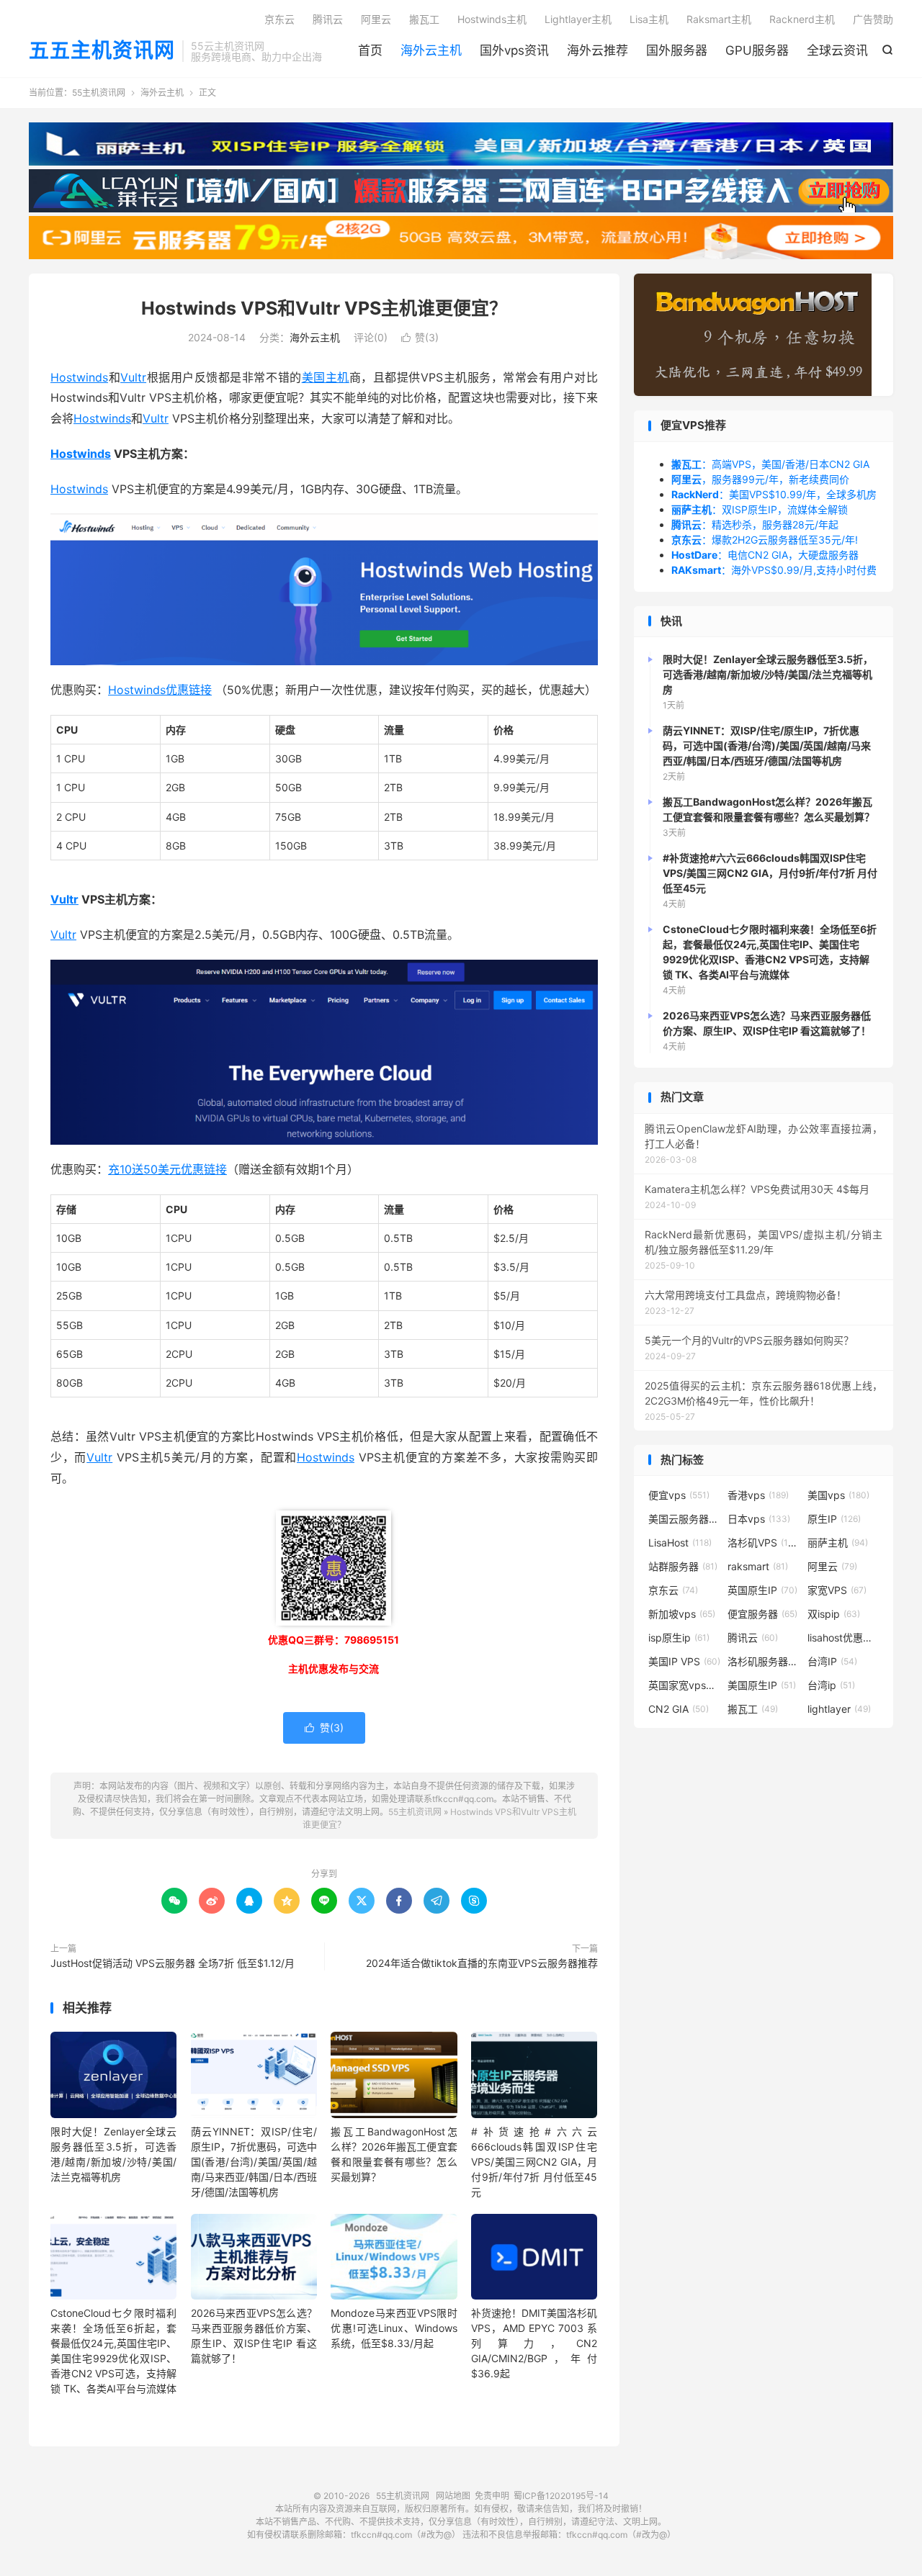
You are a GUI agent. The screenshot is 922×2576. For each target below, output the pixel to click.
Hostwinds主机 (492, 19)
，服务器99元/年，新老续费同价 (760, 479)
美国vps (838, 1495)
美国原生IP (762, 1685)
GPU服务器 (757, 50)
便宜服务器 (762, 1614)
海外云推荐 (597, 50)
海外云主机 (431, 50)
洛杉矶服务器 (764, 1661)
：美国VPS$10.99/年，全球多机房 (774, 494)
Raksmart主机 (719, 19)
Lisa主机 (649, 19)
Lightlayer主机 (578, 19)
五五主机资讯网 (102, 51)
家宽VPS (837, 1590)
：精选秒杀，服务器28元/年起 (755, 524)
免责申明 (492, 2496)
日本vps (759, 1519)
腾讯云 (328, 19)
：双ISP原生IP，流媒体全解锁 (760, 509)
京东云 (279, 19)
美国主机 (326, 377)
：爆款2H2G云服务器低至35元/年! (765, 540)
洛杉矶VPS (764, 1543)
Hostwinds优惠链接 (160, 690)
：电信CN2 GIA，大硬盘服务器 (765, 555)
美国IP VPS (684, 1661)
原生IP (834, 1519)
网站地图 (453, 2496)
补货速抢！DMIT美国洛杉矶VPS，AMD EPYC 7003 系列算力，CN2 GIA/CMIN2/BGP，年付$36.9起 (534, 2343)
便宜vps (679, 1495)
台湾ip (831, 1685)
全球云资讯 (837, 50)
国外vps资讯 (514, 50)
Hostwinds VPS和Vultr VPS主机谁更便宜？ (324, 308)
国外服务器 (677, 50)
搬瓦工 (424, 19)
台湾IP (832, 1661)
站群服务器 (683, 1566)
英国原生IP (762, 1590)
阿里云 (376, 19)
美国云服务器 (684, 1519)
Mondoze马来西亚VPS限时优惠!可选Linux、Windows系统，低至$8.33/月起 (394, 2328)
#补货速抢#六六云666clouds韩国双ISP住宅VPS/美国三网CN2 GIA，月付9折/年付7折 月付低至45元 (534, 2162)
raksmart (758, 1566)
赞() (420, 337)
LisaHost (680, 1543)
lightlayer (839, 1709)
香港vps (758, 1495)
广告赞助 (873, 19)
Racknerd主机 (802, 19)
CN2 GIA (679, 1709)
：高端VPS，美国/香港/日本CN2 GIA (770, 464)
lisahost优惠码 (843, 1638)
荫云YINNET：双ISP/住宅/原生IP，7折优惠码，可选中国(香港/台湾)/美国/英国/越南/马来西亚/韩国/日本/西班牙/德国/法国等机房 (254, 2162)
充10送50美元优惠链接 (167, 1169)
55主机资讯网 (99, 93)
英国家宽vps (684, 1685)
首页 (370, 50)
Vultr (133, 377)
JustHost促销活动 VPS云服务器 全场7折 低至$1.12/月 (173, 1963)
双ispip (834, 1614)
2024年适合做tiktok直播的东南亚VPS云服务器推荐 (482, 1963)
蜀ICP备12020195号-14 (561, 2496)
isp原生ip (679, 1638)
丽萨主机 (838, 1543)
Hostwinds (79, 377)
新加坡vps (682, 1614)
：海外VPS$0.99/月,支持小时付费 (774, 570)
